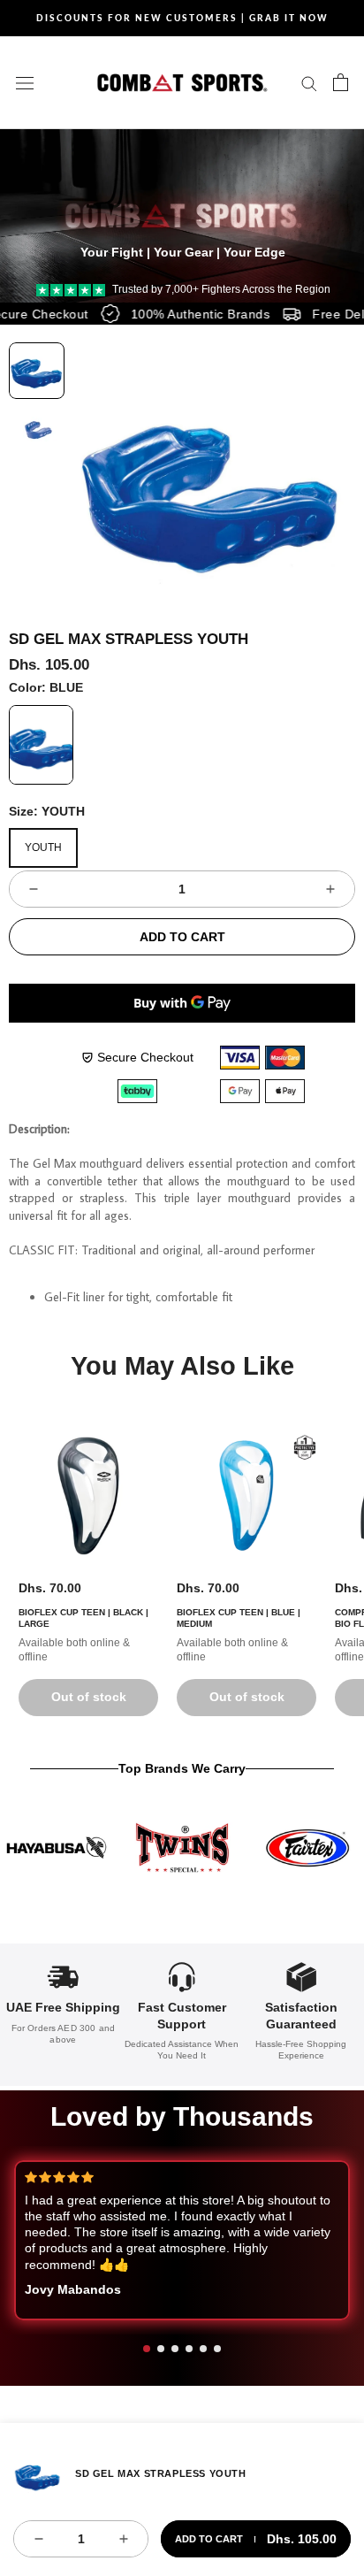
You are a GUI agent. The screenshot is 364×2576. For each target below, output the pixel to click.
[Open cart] (341, 82)
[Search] (309, 83)
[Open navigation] (25, 82)
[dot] (147, 2349)
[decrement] (34, 889)
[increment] (330, 889)
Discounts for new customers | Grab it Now (182, 18)
